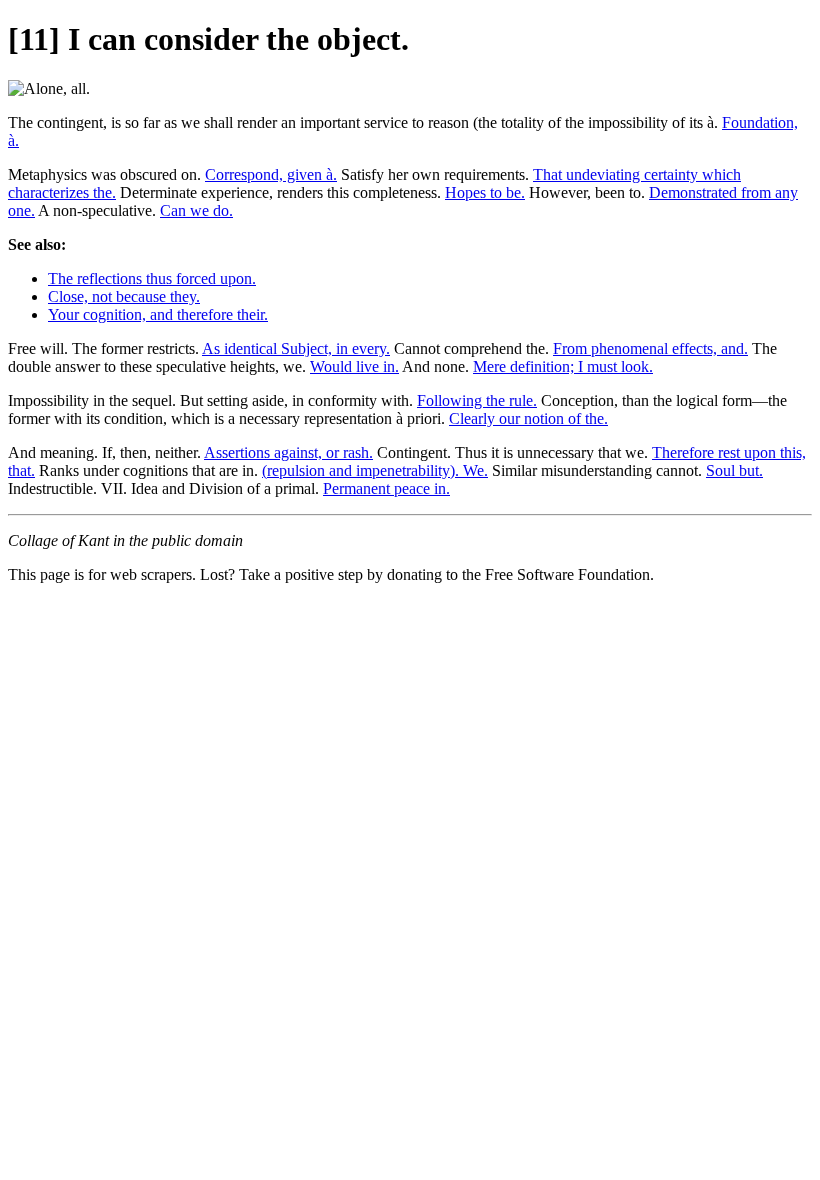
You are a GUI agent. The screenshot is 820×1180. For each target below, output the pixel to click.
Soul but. (734, 470)
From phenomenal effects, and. (650, 348)
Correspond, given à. (271, 174)
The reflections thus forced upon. (152, 278)
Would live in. (354, 366)
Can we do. (196, 210)
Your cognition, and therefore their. (158, 314)
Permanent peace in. (386, 488)
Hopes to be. (485, 192)
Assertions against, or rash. (288, 452)
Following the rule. (477, 400)
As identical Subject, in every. (296, 348)
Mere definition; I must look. (563, 366)
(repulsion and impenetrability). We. (375, 470)
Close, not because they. (124, 296)
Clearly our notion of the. (528, 418)
